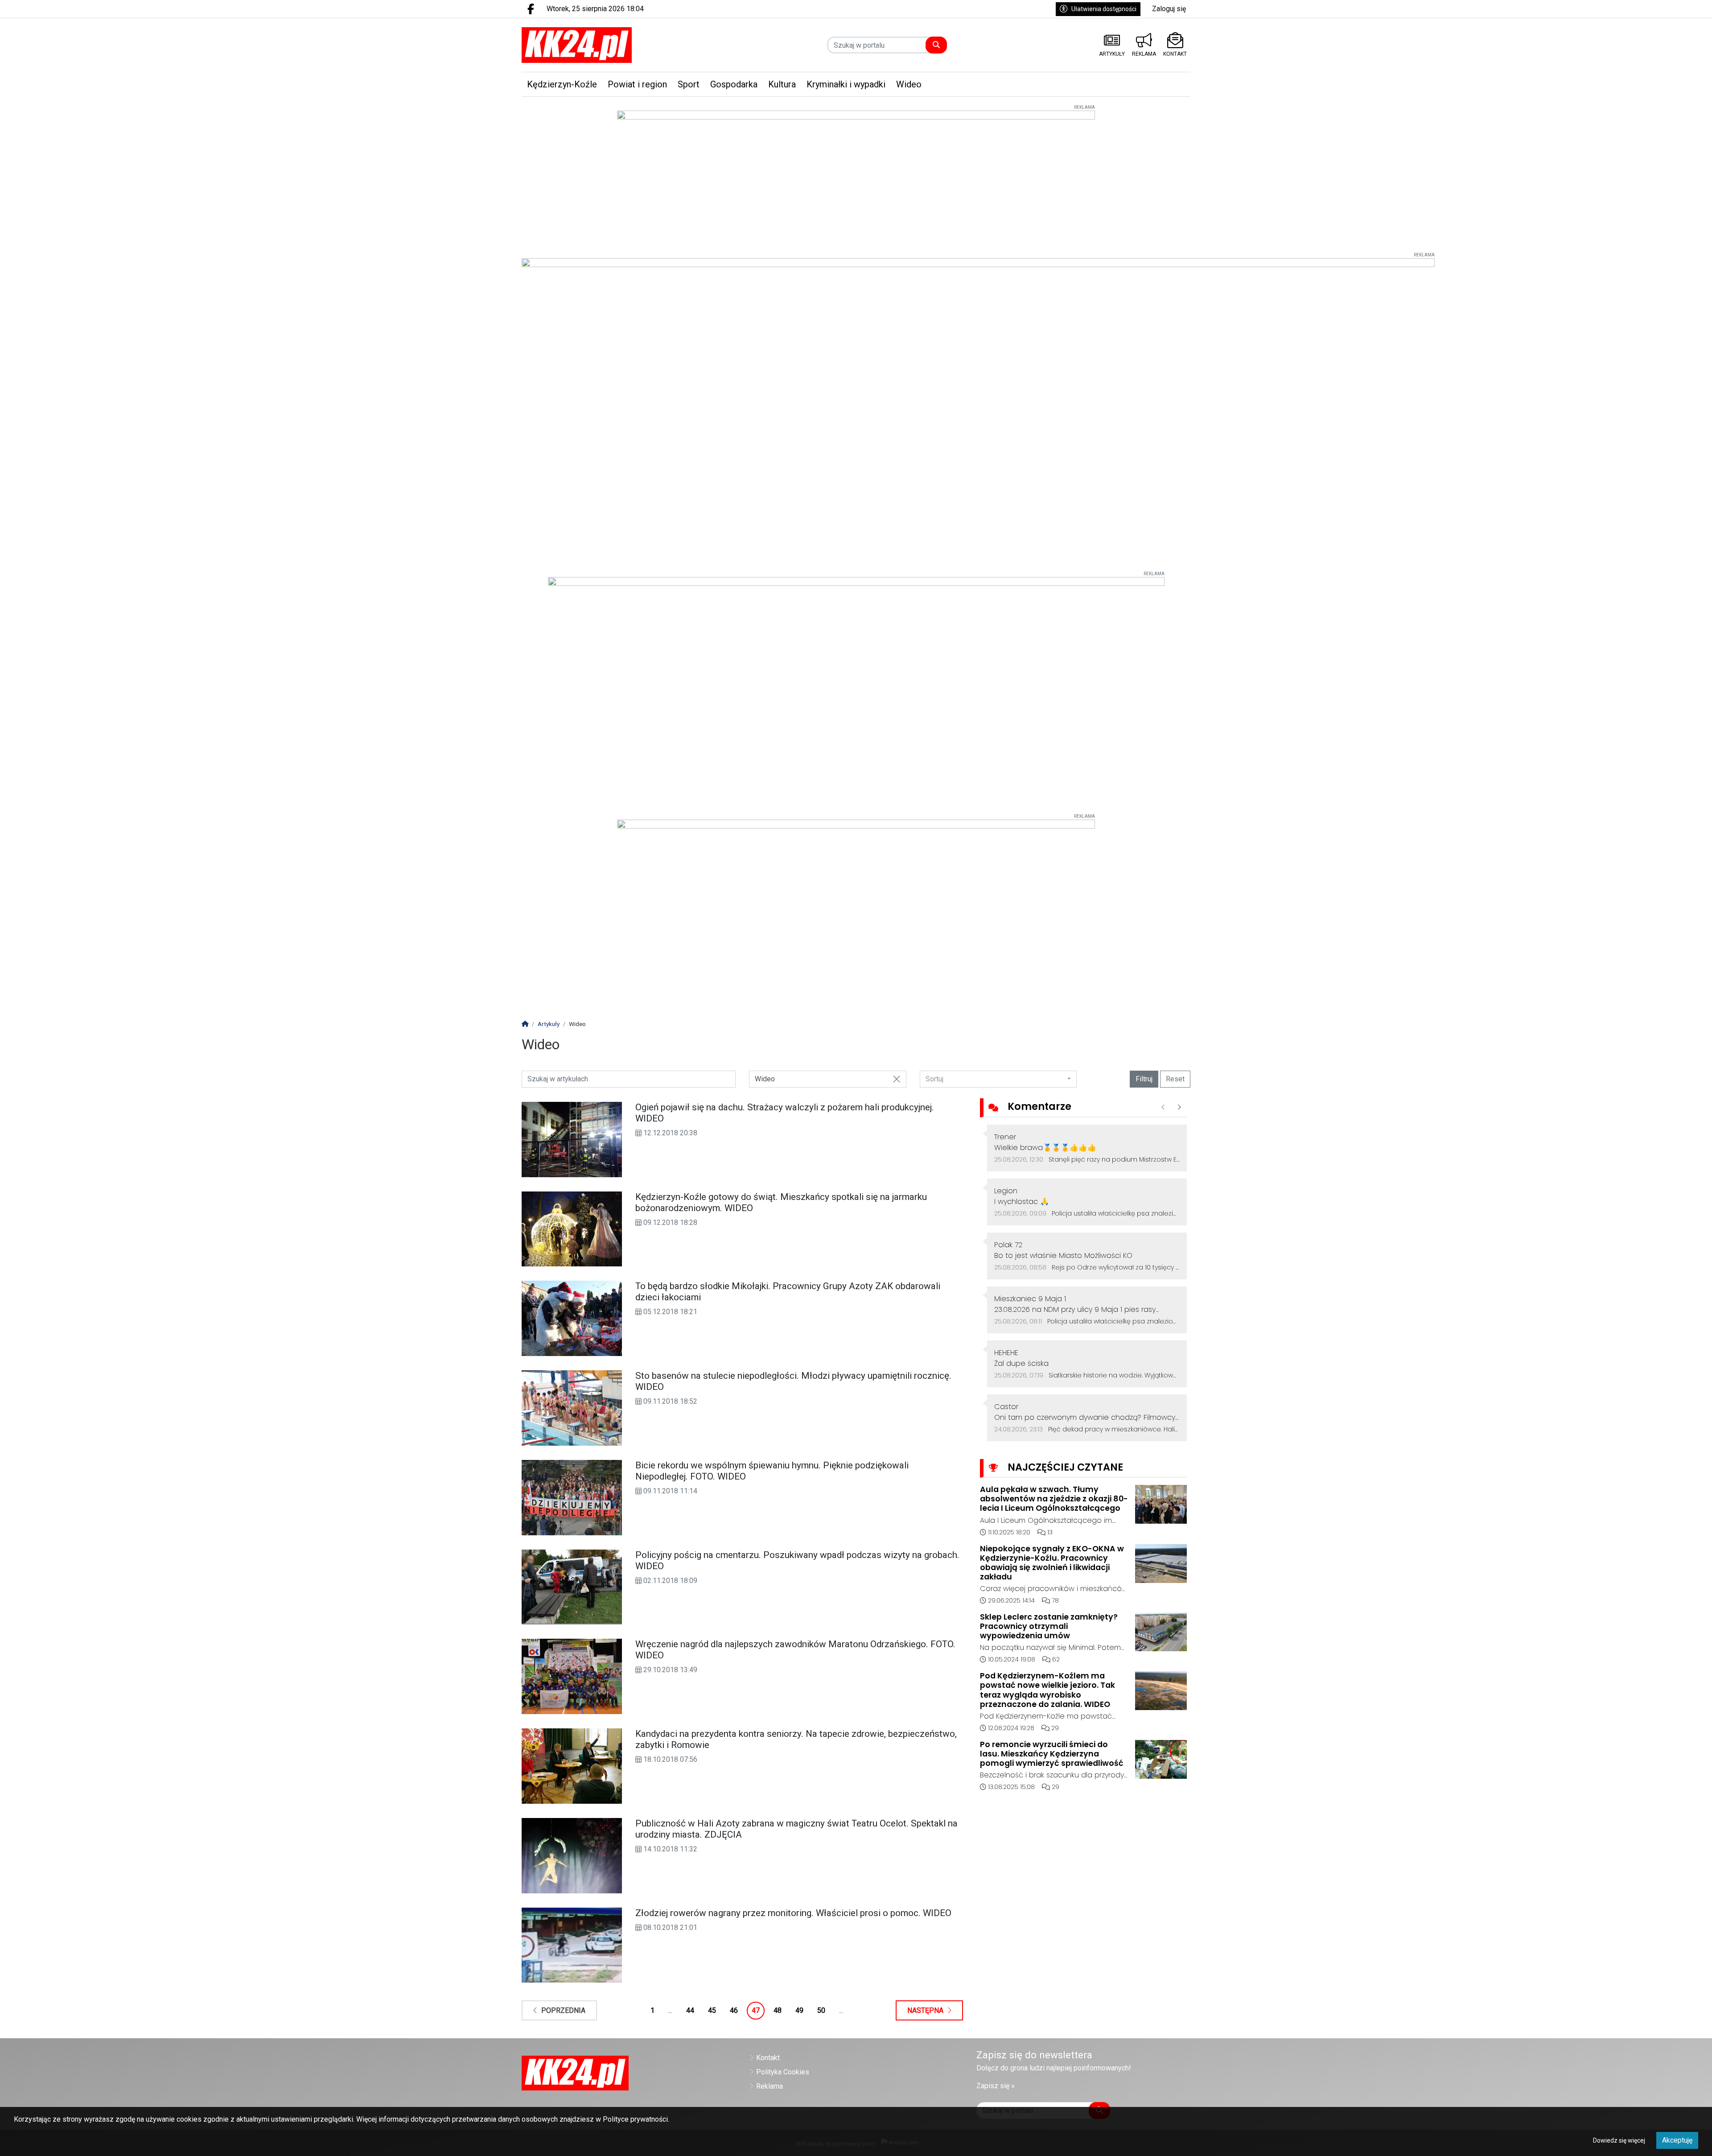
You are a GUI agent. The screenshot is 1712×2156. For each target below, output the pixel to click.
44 (690, 2010)
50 (821, 2010)
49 (799, 2010)
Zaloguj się (1169, 9)
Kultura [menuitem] (782, 84)
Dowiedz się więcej (1619, 2140)
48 (778, 2010)
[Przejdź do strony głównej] (600, 45)
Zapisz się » (996, 2086)
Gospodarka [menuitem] (734, 84)
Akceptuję (1677, 2140)
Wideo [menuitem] (909, 84)
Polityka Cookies (783, 2072)
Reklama (770, 2086)
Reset (1175, 1079)
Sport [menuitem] (689, 84)
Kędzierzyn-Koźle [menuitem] (562, 84)
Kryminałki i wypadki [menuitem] (846, 84)
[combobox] (998, 1079)
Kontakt (768, 2058)
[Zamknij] (897, 1079)
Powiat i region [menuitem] (637, 84)
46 (734, 2010)
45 (712, 2010)
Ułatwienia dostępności (1104, 9)
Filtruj (1144, 1079)
